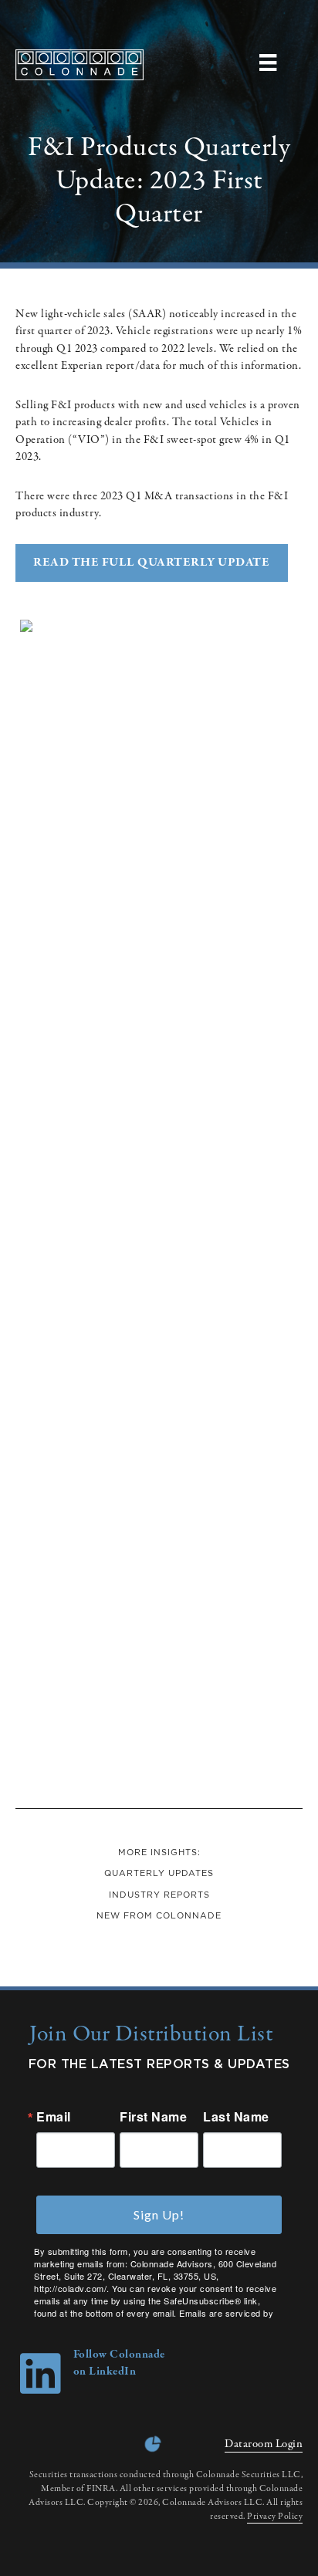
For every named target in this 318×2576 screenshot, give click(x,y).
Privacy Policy (275, 2517)
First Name (153, 2117)
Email (54, 2117)
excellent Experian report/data (88, 366)
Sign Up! (159, 2214)
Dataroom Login (264, 2444)
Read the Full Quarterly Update (151, 563)
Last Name (236, 2117)
